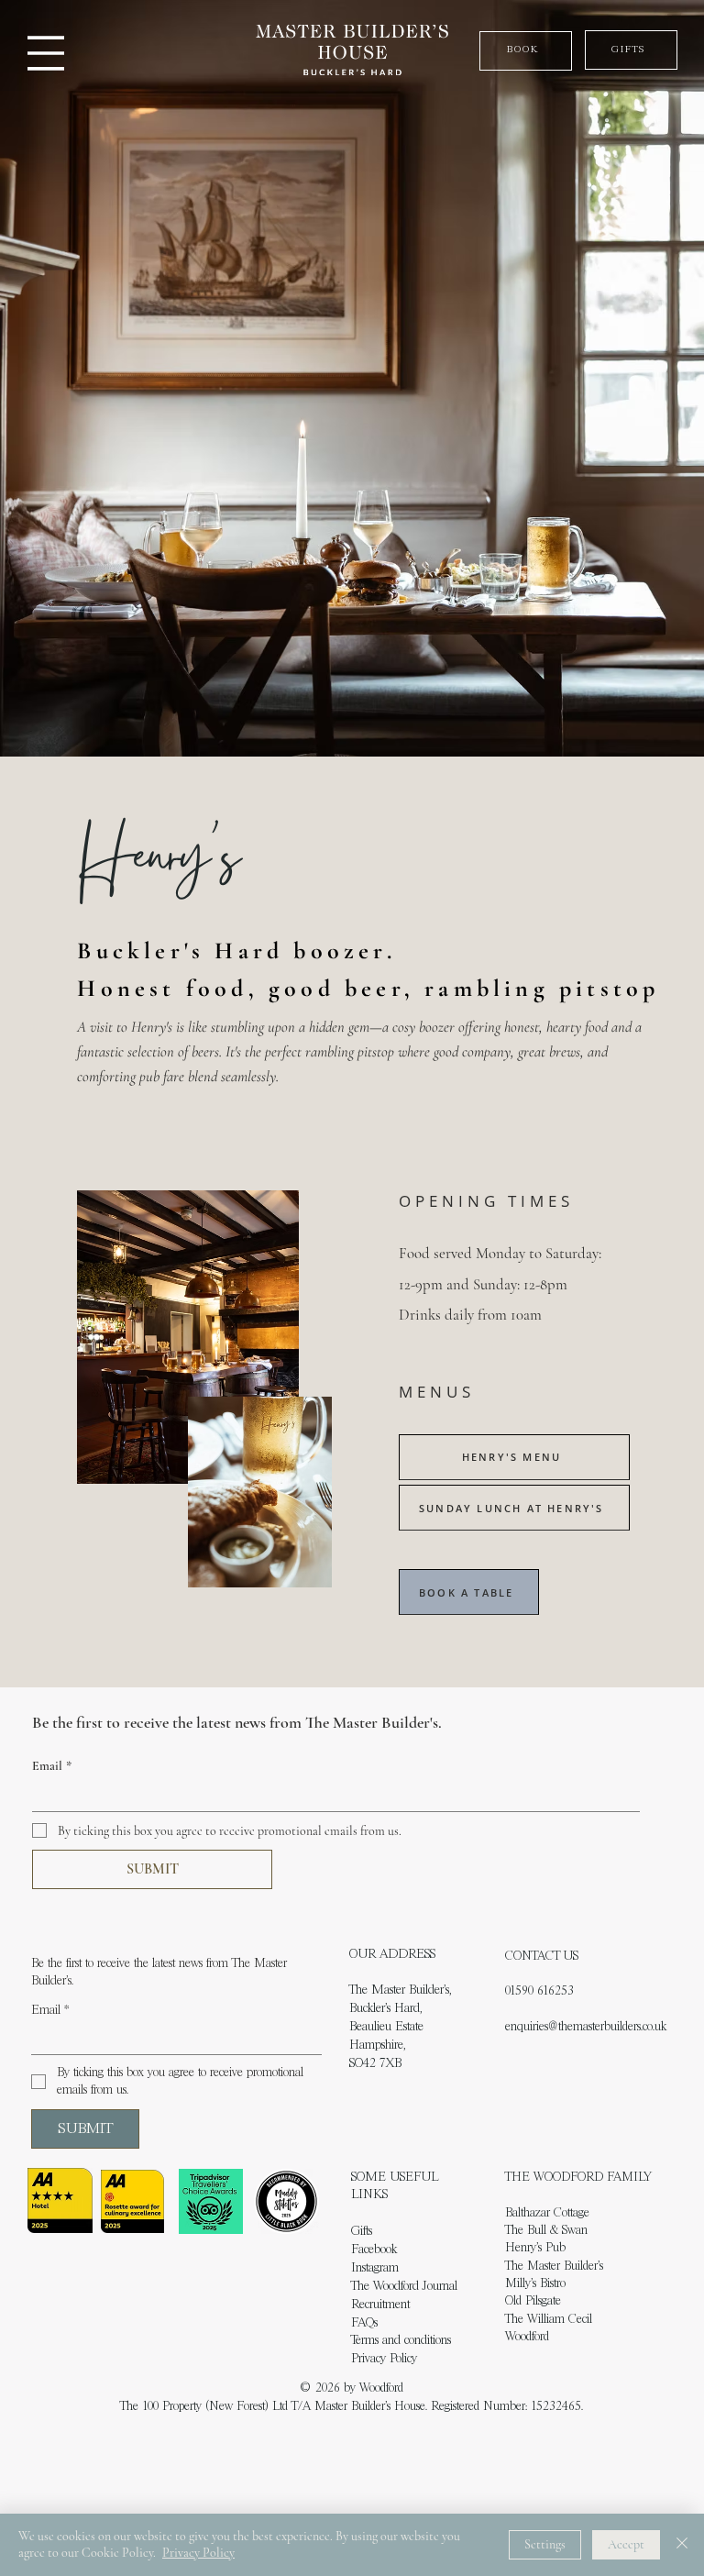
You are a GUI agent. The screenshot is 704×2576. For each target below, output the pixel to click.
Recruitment (380, 2305)
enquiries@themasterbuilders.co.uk (586, 2027)
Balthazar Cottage (547, 2213)
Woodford (527, 2337)
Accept (626, 2544)
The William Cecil (549, 2320)
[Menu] (46, 53)
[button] (526, 51)
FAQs (364, 2323)
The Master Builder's (554, 2266)
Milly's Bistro (535, 2284)
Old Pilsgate (533, 2301)
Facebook (374, 2250)
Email (52, 1766)
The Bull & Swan (546, 2231)
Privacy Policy (384, 2359)
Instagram (375, 2268)
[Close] (682, 2545)
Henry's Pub (535, 2248)
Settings (545, 2544)
